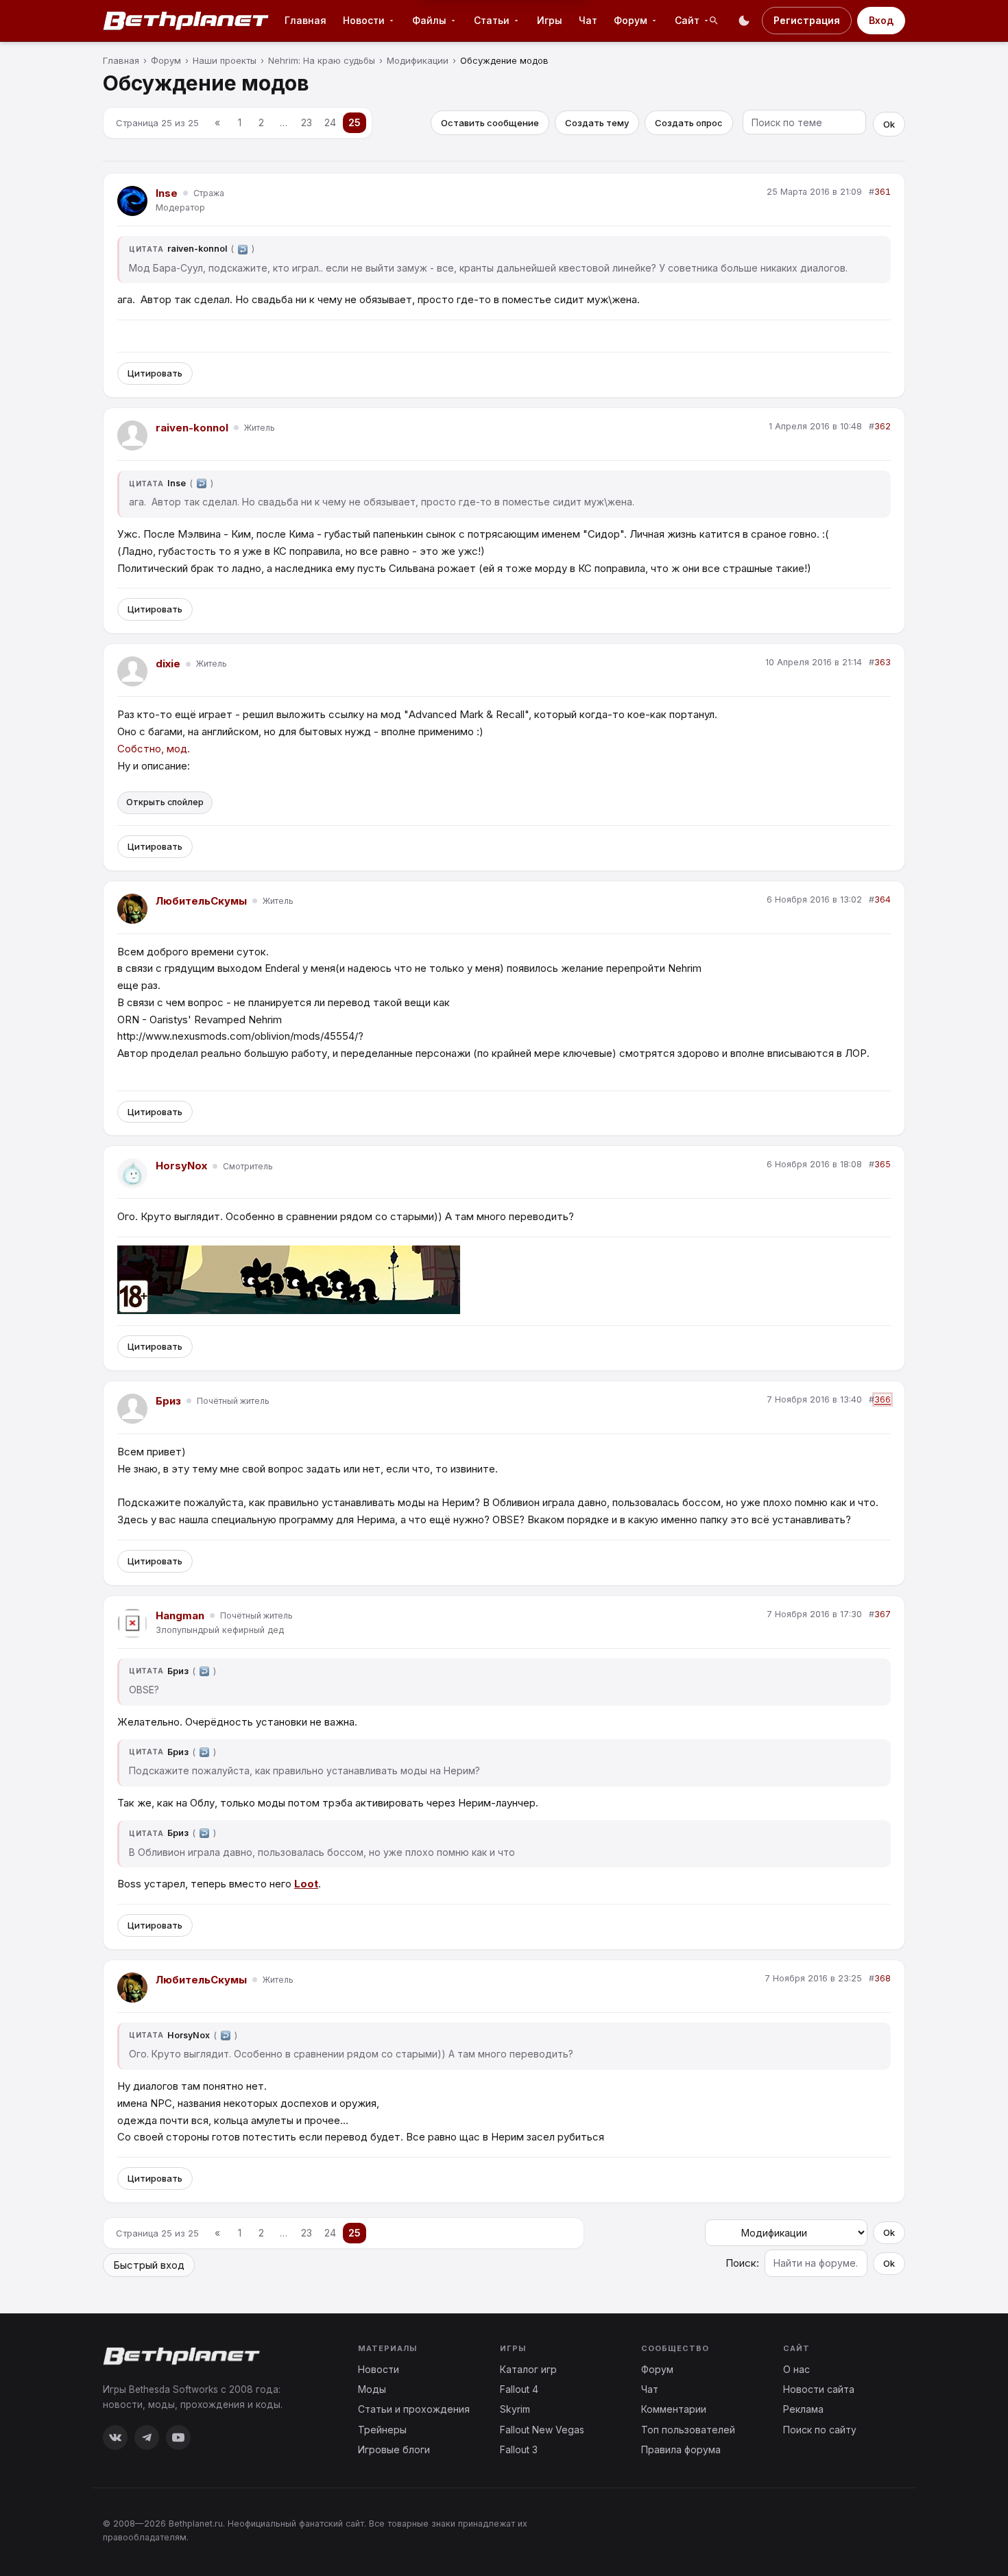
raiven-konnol (192, 428)
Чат (588, 20)
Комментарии (674, 2409)
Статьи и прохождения (414, 2409)
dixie (168, 664)
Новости (379, 2369)
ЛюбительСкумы (201, 901)
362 (883, 426)
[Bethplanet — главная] (187, 21)
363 (883, 662)
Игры (550, 20)
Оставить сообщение (490, 123)
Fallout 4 (519, 2389)
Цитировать (155, 373)
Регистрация (807, 20)
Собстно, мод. (154, 749)
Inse (167, 193)
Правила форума (681, 2449)
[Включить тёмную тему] (744, 21)
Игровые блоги (394, 2449)
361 (883, 192)
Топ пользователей (688, 2430)
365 (883, 1164)
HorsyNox (181, 1166)
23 (307, 122)
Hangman (180, 1615)
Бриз (168, 1401)
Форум (657, 2369)
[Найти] (714, 21)
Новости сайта (819, 2389)
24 (330, 122)
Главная (305, 20)
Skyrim (515, 2409)
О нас (796, 2369)
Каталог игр (528, 2369)
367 (883, 1614)
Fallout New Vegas (542, 2430)
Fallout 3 (519, 2449)
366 (883, 1399)
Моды (372, 2389)
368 (883, 1978)
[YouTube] (178, 2437)
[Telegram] (147, 2437)
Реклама (803, 2409)
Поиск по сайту (820, 2430)
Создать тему (597, 123)
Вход (881, 20)
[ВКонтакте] (115, 2437)
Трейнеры (382, 2430)
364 (883, 899)
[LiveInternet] (875, 2529)
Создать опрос (689, 123)
